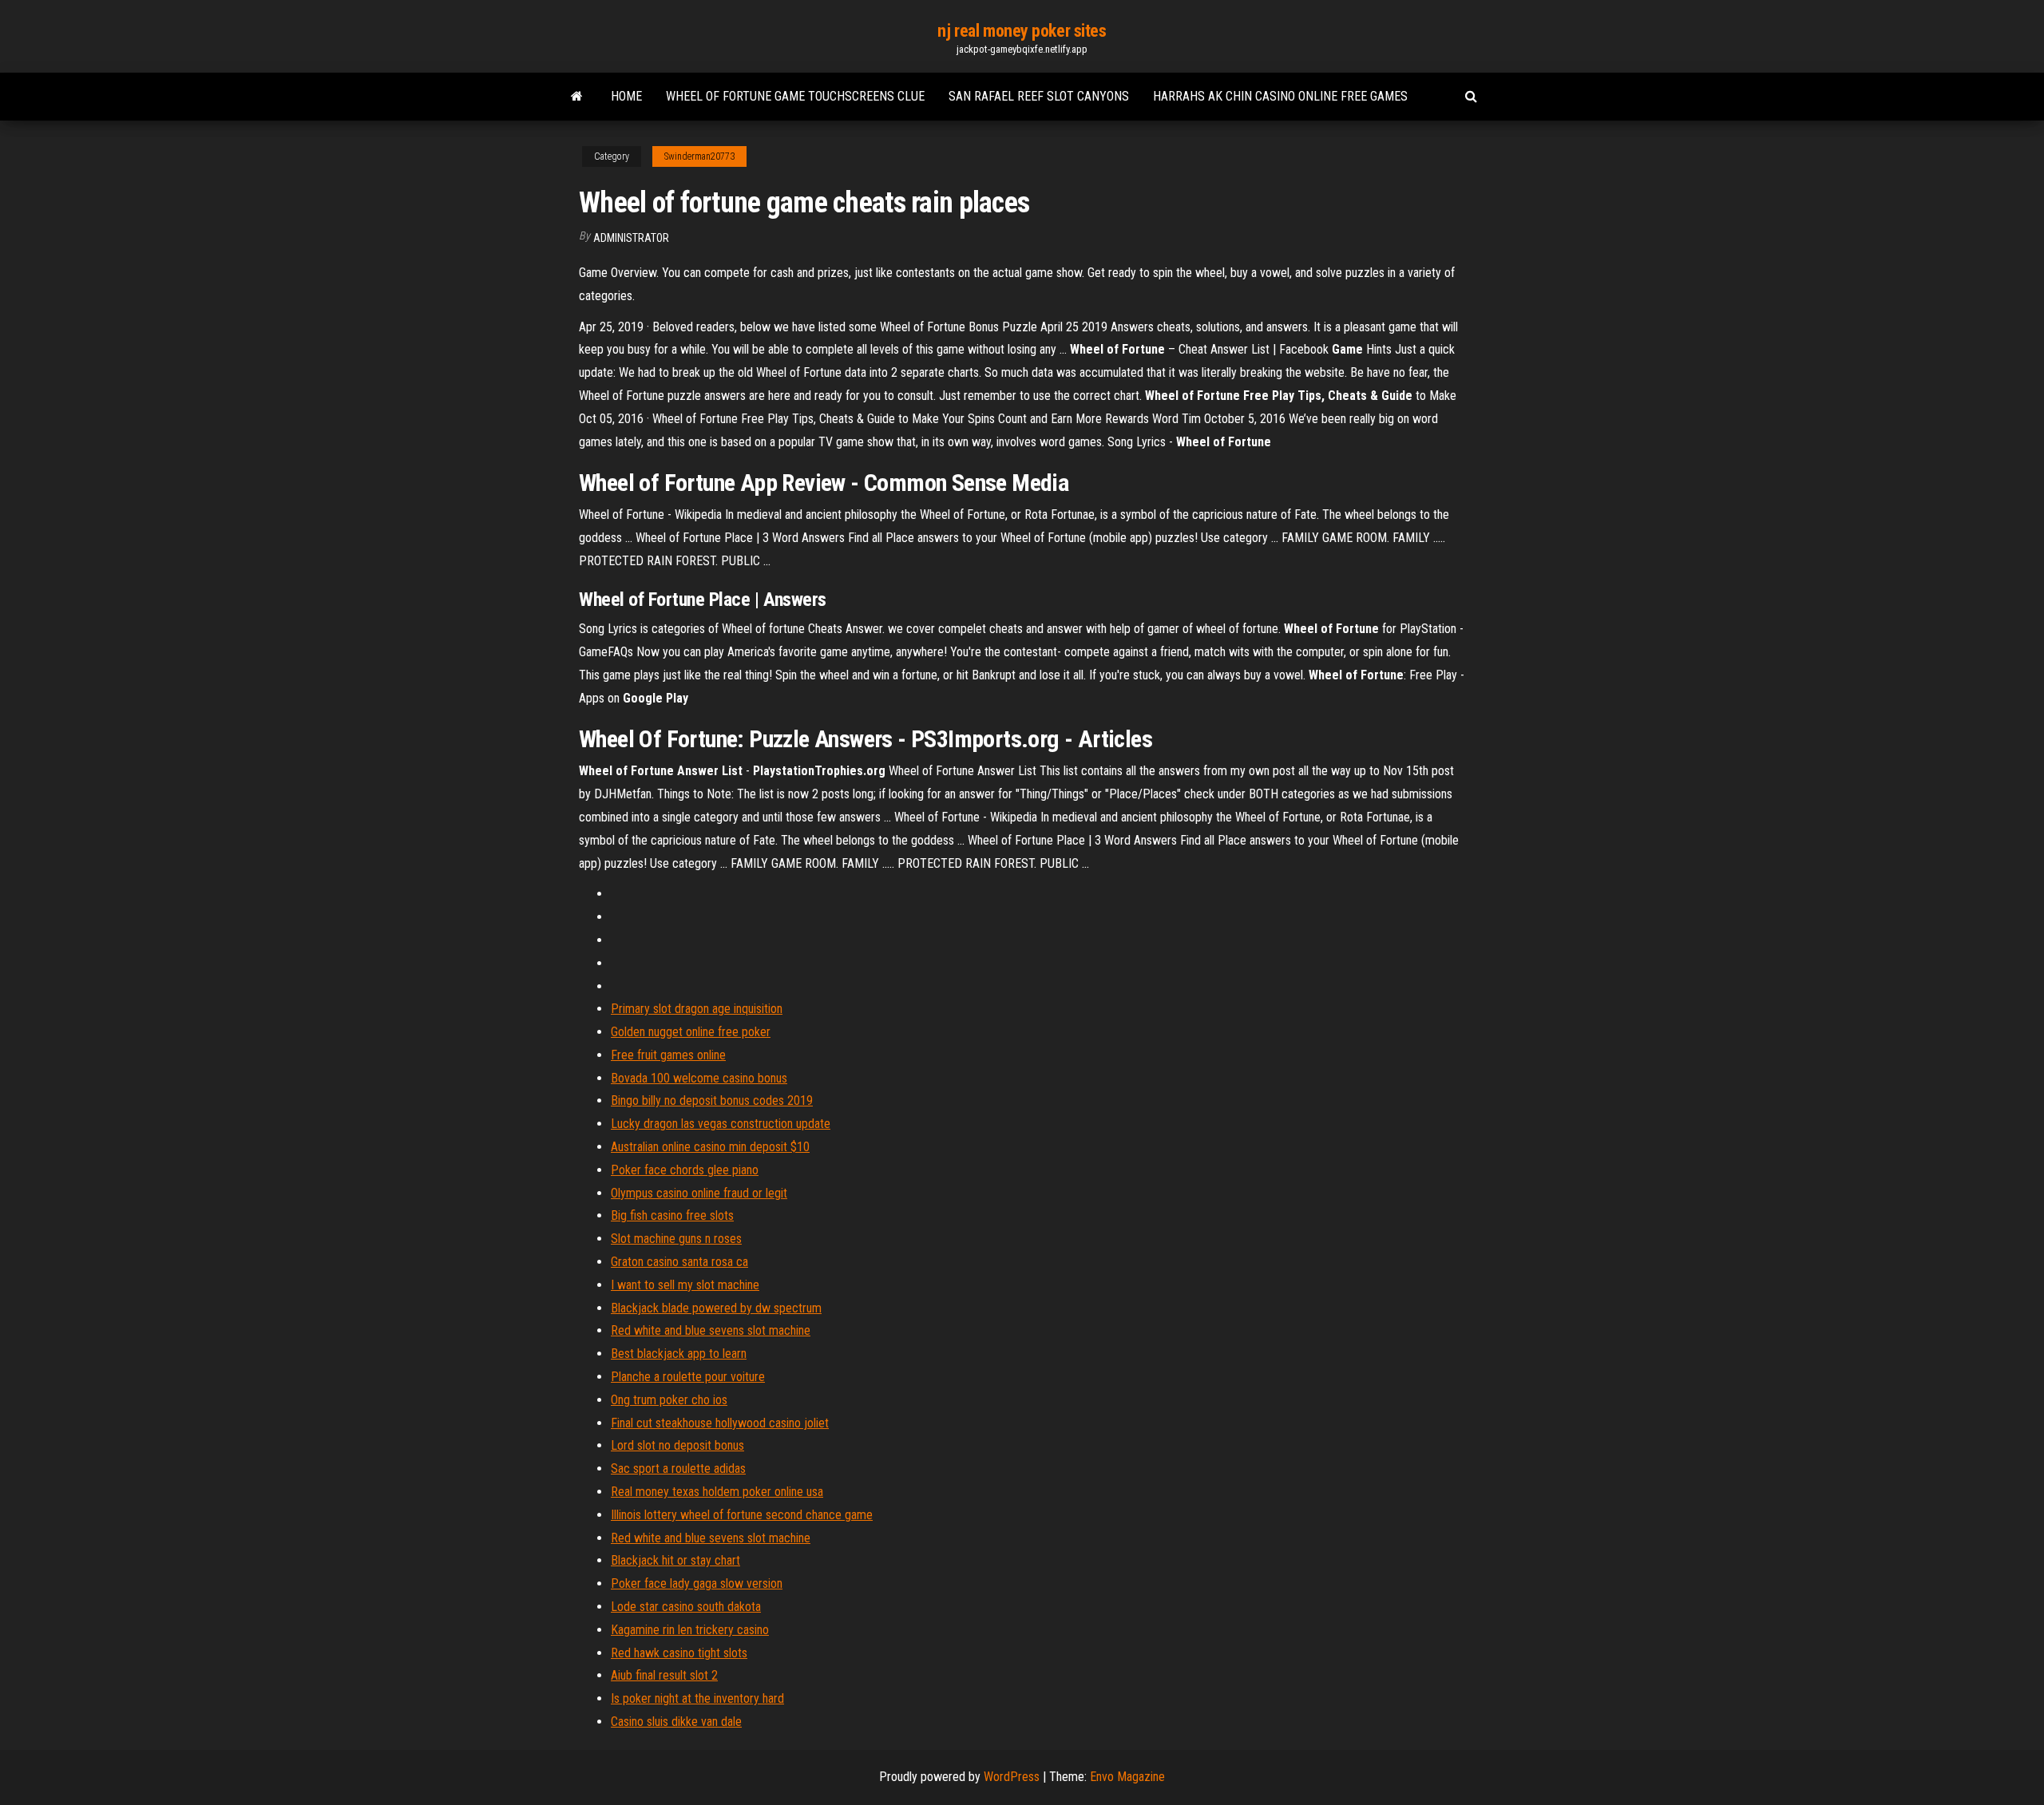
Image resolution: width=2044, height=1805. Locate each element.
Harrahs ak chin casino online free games (1280, 96)
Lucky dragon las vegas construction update (721, 1124)
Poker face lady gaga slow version (697, 1583)
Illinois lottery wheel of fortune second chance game (742, 1515)
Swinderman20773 (699, 156)
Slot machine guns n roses (676, 1239)
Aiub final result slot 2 (664, 1675)
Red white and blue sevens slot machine (711, 1330)
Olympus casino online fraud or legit (699, 1193)
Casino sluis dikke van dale (676, 1722)
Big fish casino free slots (672, 1215)
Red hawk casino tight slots (679, 1653)
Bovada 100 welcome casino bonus (699, 1078)
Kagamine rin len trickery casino (690, 1630)
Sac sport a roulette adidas (678, 1469)
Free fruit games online (668, 1055)
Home (626, 96)
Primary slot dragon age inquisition (697, 1009)
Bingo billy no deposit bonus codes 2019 (712, 1100)
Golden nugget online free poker (691, 1032)
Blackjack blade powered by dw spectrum (716, 1308)
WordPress (1012, 1777)
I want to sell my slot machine (685, 1285)
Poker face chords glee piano (685, 1170)
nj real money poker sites (1022, 31)
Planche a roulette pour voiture (688, 1377)
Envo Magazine (1127, 1777)
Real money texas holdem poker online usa (717, 1492)
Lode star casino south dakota (686, 1607)
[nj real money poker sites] (577, 97)
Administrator (631, 238)
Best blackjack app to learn (679, 1354)
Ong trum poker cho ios (669, 1400)
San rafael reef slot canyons (1039, 96)
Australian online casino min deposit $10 (710, 1147)
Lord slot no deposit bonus (677, 1445)
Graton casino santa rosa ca (679, 1262)
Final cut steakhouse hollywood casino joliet (720, 1423)
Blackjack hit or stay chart (675, 1560)
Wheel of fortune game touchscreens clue (795, 96)
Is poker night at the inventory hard (697, 1698)
